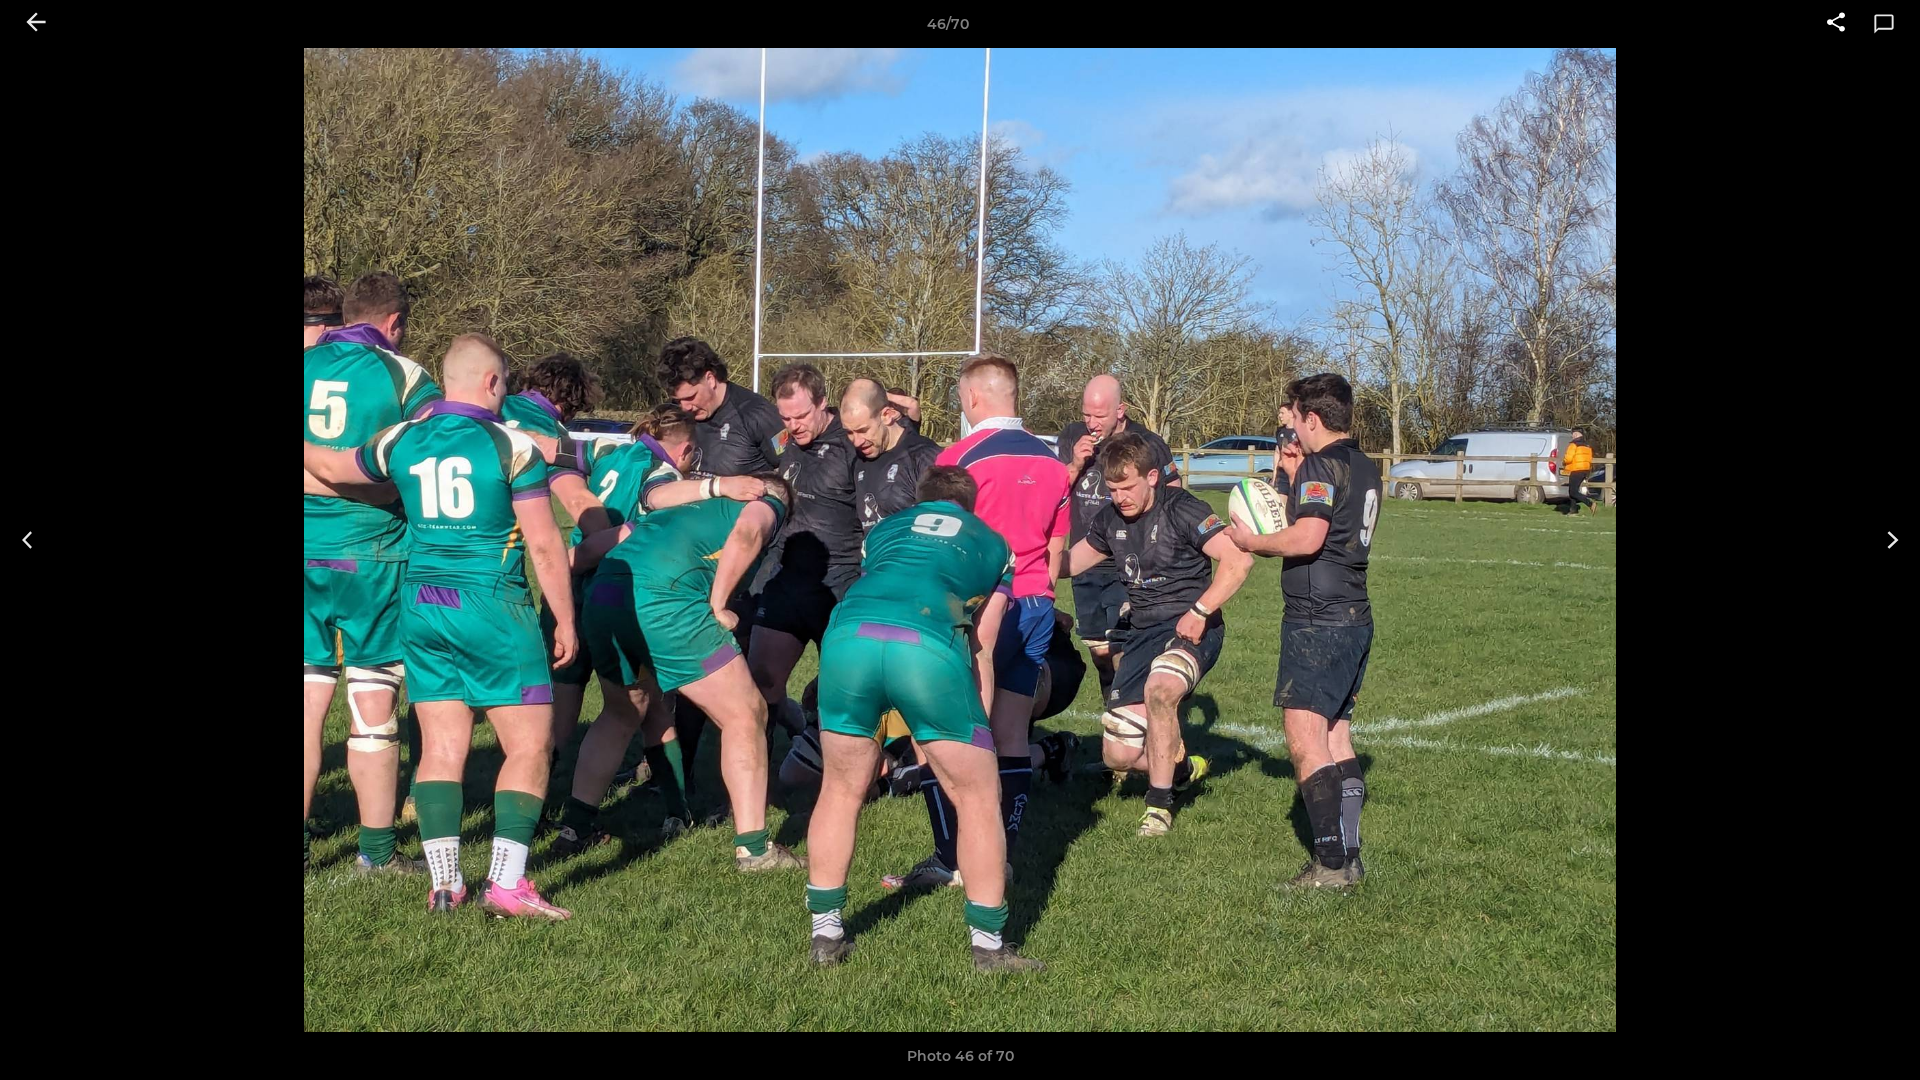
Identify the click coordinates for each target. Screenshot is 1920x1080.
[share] (1836, 24)
